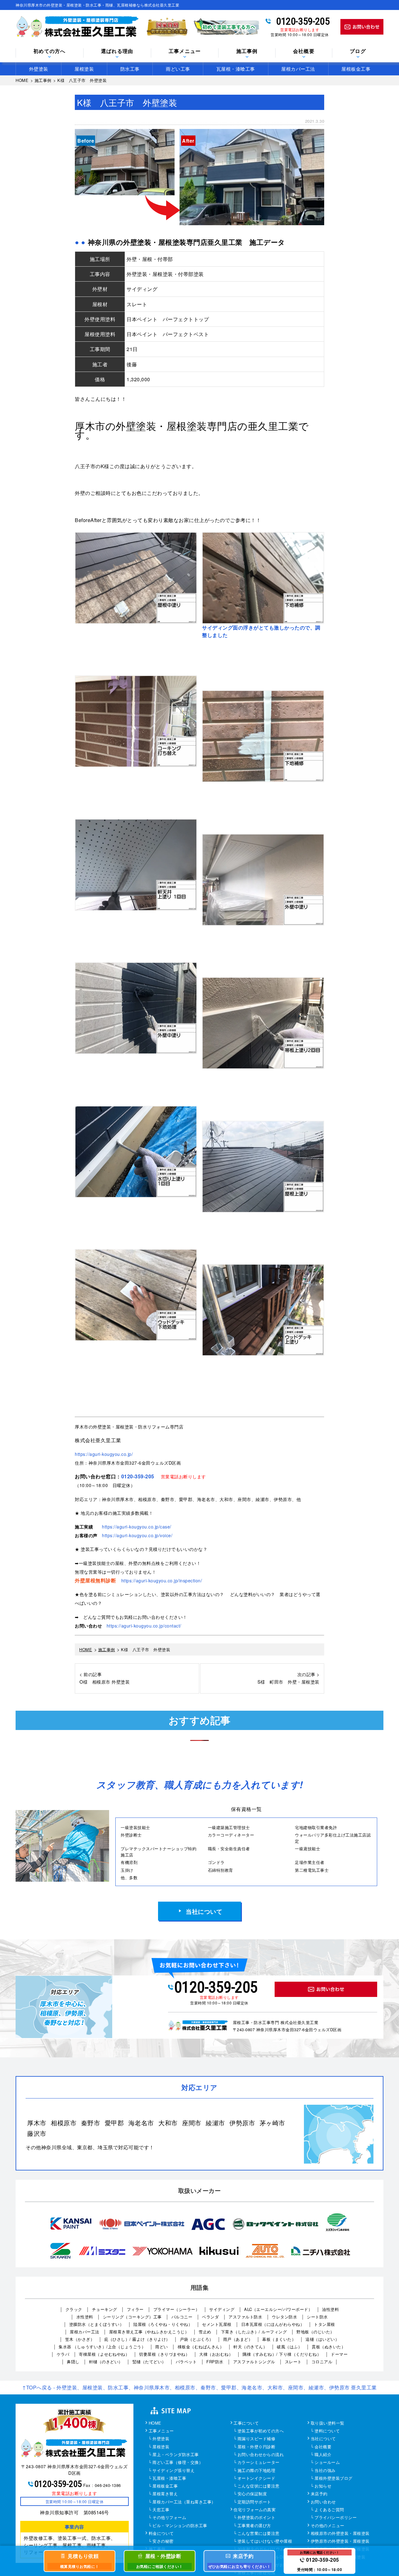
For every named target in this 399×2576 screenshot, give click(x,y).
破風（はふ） (289, 2347)
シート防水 (317, 2317)
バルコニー (182, 2317)
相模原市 (64, 2123)
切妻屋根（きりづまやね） (164, 2354)
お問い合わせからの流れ (261, 2455)
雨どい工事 (178, 69)
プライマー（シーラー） (177, 2309)
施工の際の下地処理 (257, 2471)
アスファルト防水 (245, 2317)
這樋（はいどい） (322, 2339)
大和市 (168, 2123)
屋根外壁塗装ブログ (334, 2479)
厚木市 (37, 2123)
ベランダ (210, 2317)
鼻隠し (73, 2362)
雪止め (205, 2332)
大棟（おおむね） (216, 2354)
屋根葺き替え (165, 2494)
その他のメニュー (328, 2526)
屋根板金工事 (356, 69)
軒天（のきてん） (250, 2347)
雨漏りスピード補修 (257, 2439)
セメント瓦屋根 (217, 2324)
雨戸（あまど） (238, 2339)
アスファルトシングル (254, 2362)
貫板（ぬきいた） (329, 2347)
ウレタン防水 (284, 2317)
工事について (246, 2423)
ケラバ (63, 2354)
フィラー (135, 2309)
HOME (155, 2423)
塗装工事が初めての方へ (261, 2431)
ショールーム (327, 2463)
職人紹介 (323, 2455)
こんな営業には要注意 (259, 2534)
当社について (204, 1911)
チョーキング (105, 2309)
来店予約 (319, 2494)
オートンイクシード (257, 2479)
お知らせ (323, 2486)
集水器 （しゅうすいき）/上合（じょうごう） (102, 2347)
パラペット (186, 2362)
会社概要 (304, 51)
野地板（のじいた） (315, 2332)
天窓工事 (161, 2510)
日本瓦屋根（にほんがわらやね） (273, 2324)
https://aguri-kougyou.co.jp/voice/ (137, 1535)
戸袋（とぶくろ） (197, 2339)
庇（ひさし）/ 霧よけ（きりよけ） (137, 2339)
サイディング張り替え (173, 2471)
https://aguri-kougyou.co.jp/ (104, 1454)
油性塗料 (330, 2309)
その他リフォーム (169, 2518)
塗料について (327, 2431)
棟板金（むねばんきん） (201, 2347)
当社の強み (325, 2471)
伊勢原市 (242, 2123)
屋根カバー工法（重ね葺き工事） (184, 2502)
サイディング (222, 2309)
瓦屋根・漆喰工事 (236, 69)
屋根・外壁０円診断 (257, 2447)
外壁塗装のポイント (257, 2518)
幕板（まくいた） (279, 2339)
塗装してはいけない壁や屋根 (265, 2541)
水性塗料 (85, 2317)
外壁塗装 (39, 69)
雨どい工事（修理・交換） (178, 2463)
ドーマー (339, 2354)
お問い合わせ (323, 2502)
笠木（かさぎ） (80, 2339)
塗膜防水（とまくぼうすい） (97, 2324)
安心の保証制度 (252, 2494)
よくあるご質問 (329, 2510)
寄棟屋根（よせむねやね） (104, 2354)
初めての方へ (50, 51)
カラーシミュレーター (259, 2463)
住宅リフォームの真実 (255, 2510)
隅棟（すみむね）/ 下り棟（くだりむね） (282, 2354)
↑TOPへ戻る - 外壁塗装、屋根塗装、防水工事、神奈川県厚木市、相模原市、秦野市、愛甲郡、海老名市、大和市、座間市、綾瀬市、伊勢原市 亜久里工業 (199, 2387)
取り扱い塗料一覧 (328, 2423)
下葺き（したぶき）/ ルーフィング (254, 2332)
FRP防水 (215, 2362)
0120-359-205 (303, 21)
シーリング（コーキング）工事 (132, 2317)
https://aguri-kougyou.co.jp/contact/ (144, 1626)
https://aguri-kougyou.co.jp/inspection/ (162, 1580)
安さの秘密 (163, 2541)
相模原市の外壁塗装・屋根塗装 (340, 2534)
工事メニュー (161, 2431)
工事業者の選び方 (254, 2526)
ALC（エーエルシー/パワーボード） (278, 2309)
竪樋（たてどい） (149, 2362)
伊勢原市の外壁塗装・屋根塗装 (340, 2541)
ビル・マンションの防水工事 (180, 2526)
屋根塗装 (84, 69)
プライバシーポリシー (336, 2518)
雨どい (162, 2347)
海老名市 (141, 2123)
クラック (74, 2309)
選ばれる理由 (117, 51)
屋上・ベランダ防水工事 (176, 2455)
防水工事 (130, 69)
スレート (293, 2362)
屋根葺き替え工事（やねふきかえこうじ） (149, 2332)
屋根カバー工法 (298, 69)
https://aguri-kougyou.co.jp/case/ (137, 1527)
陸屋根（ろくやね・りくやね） (163, 2324)
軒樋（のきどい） (106, 2362)
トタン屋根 (324, 2324)
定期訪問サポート (254, 2502)
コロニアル (322, 2362)
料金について (161, 2534)
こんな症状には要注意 (259, 2486)
